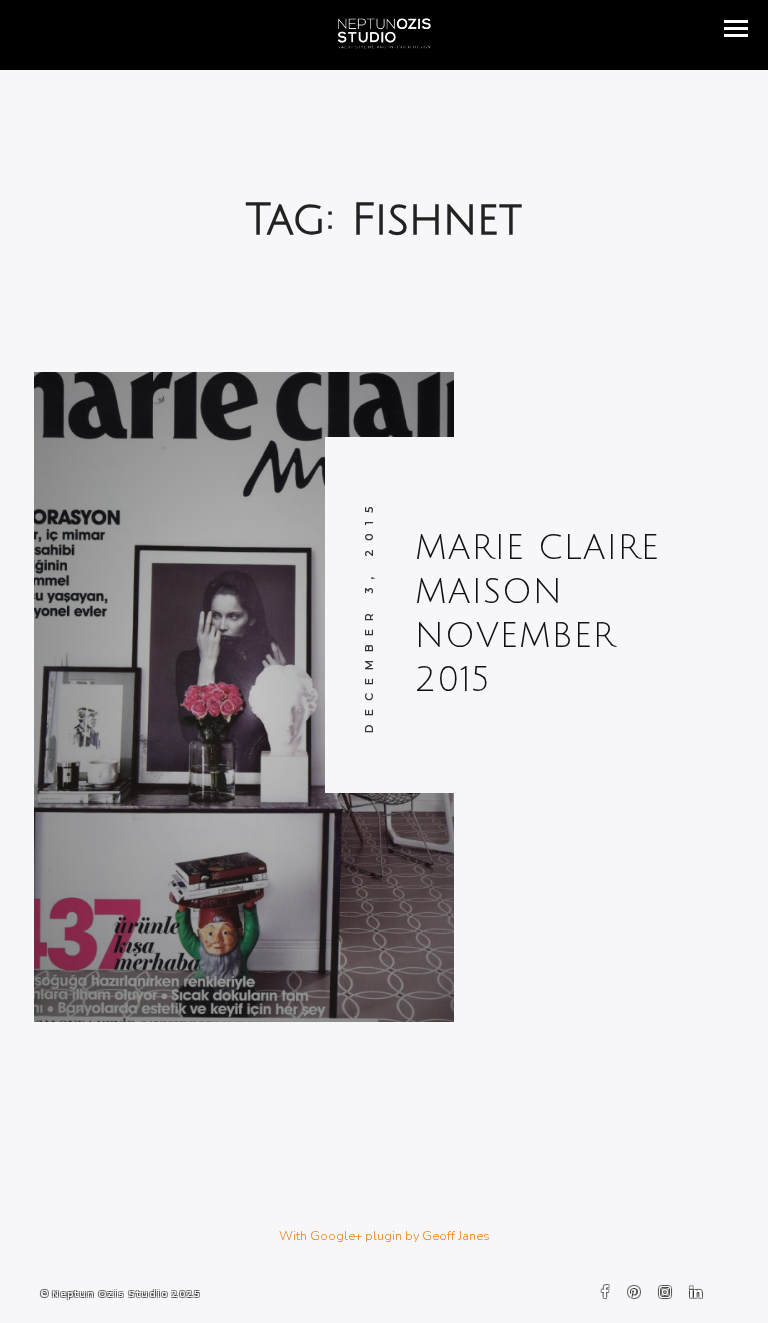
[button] (736, 28)
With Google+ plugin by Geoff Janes (384, 1236)
